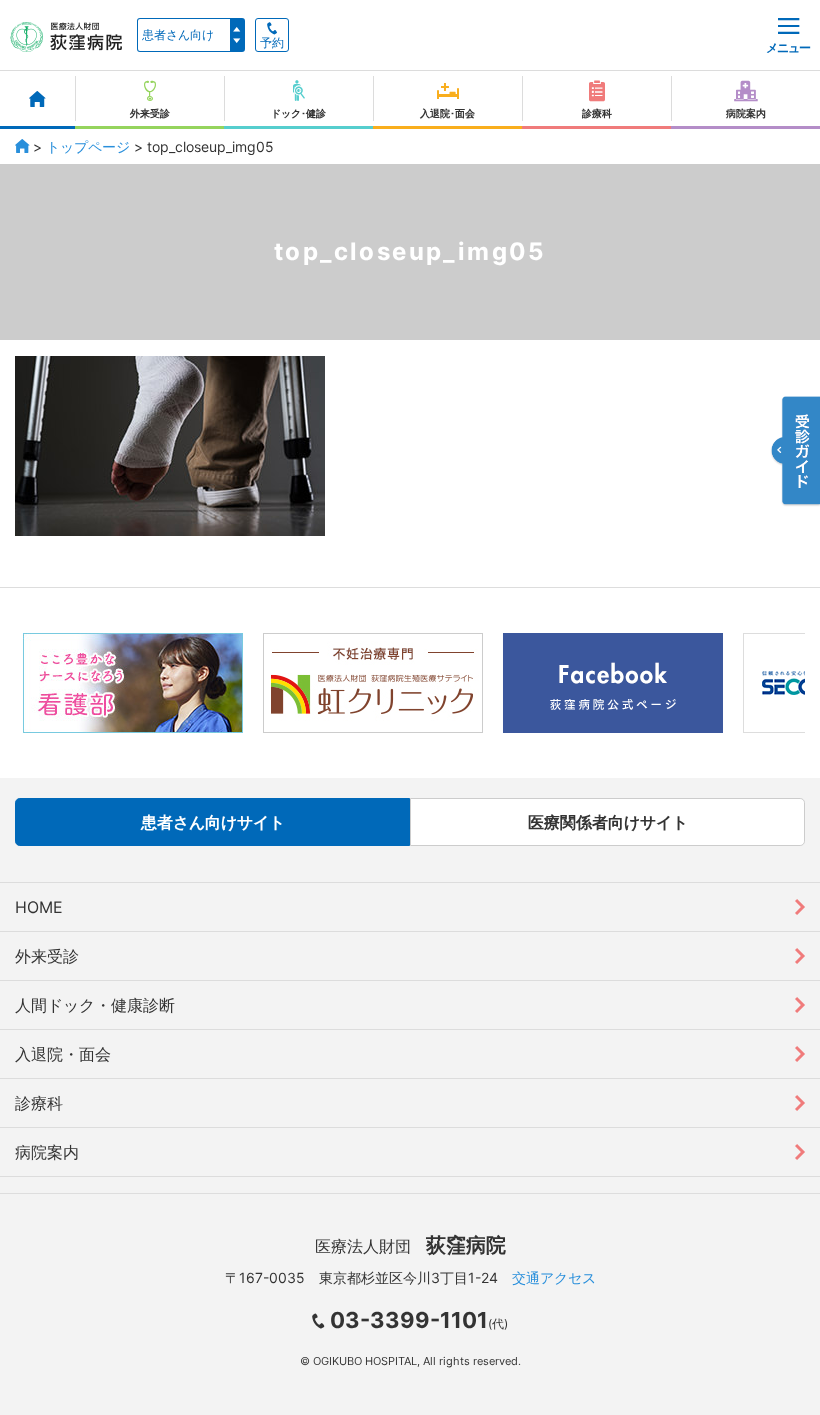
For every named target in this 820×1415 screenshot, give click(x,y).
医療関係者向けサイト (608, 822)
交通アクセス (554, 1277)
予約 (272, 43)
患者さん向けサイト (213, 822)
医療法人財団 (410, 1246)
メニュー (788, 47)
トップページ (88, 146)
